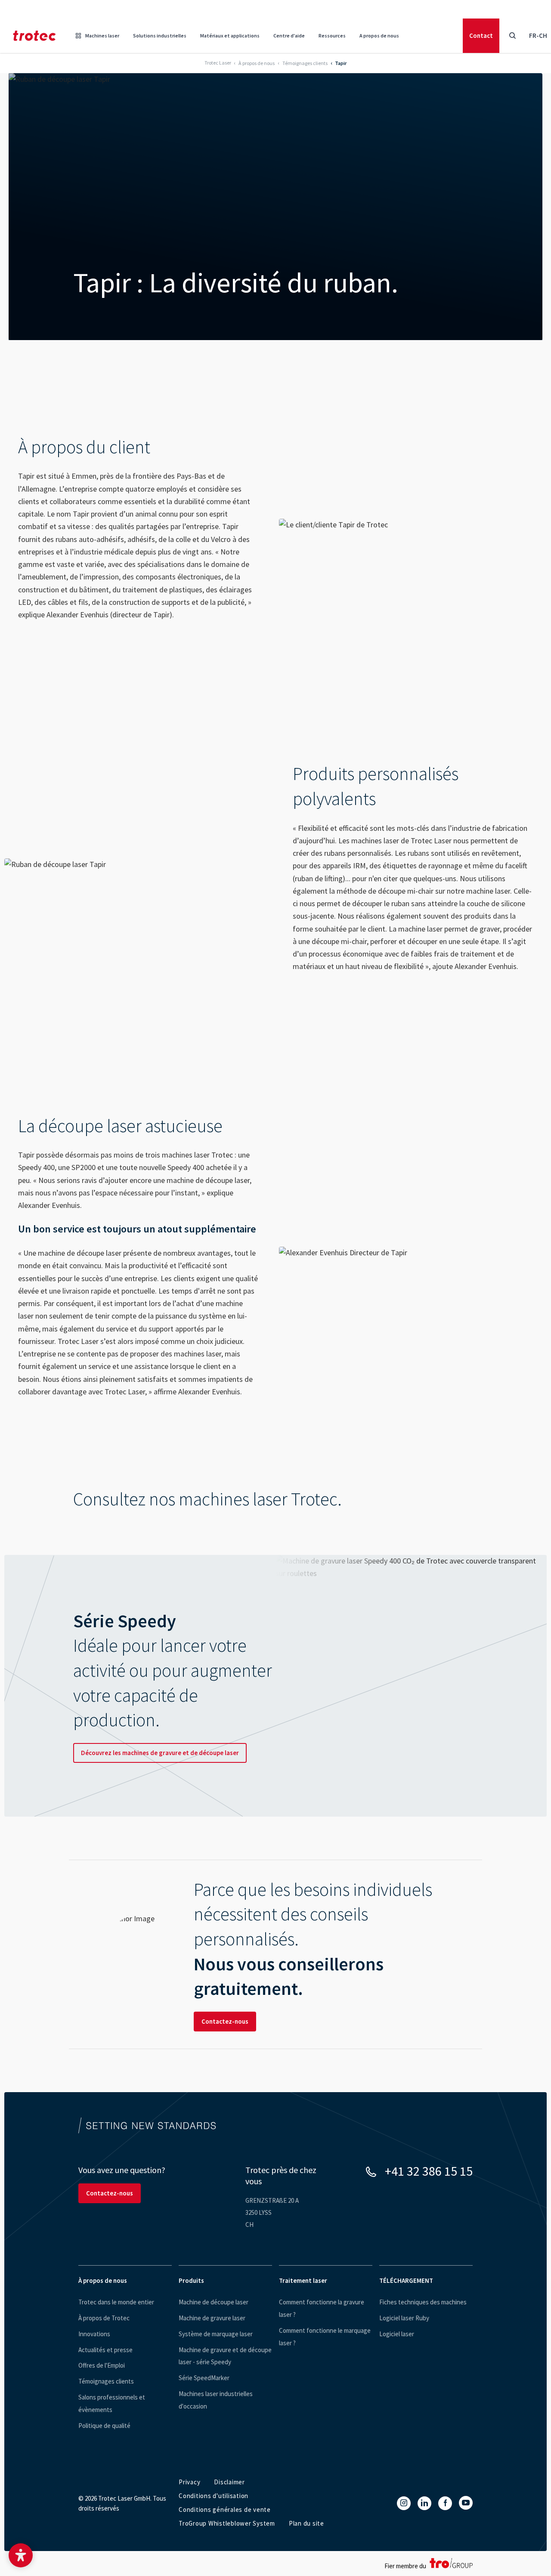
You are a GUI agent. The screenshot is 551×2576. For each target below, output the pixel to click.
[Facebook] (445, 2503)
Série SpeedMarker (204, 2378)
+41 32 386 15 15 (429, 2171)
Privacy (189, 2482)
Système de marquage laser (216, 2334)
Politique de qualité (104, 2426)
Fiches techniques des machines (423, 2302)
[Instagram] (404, 2503)
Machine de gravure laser (212, 2318)
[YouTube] (466, 2503)
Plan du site (306, 2523)
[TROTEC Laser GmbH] (34, 36)
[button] (21, 2555)
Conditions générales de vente (225, 2509)
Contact (481, 36)
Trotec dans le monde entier (116, 2302)
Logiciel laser (397, 2334)
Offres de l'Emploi (102, 2365)
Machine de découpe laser (214, 2302)
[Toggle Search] (512, 36)
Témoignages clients (106, 2381)
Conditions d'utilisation (214, 2496)
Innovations (94, 2334)
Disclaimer (229, 2482)
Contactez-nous (225, 2021)
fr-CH (538, 36)
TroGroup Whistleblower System (227, 2523)
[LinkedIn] (424, 2503)
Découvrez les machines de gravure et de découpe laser (160, 1753)
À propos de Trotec (104, 2318)
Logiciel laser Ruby (404, 2318)
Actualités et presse (105, 2350)
